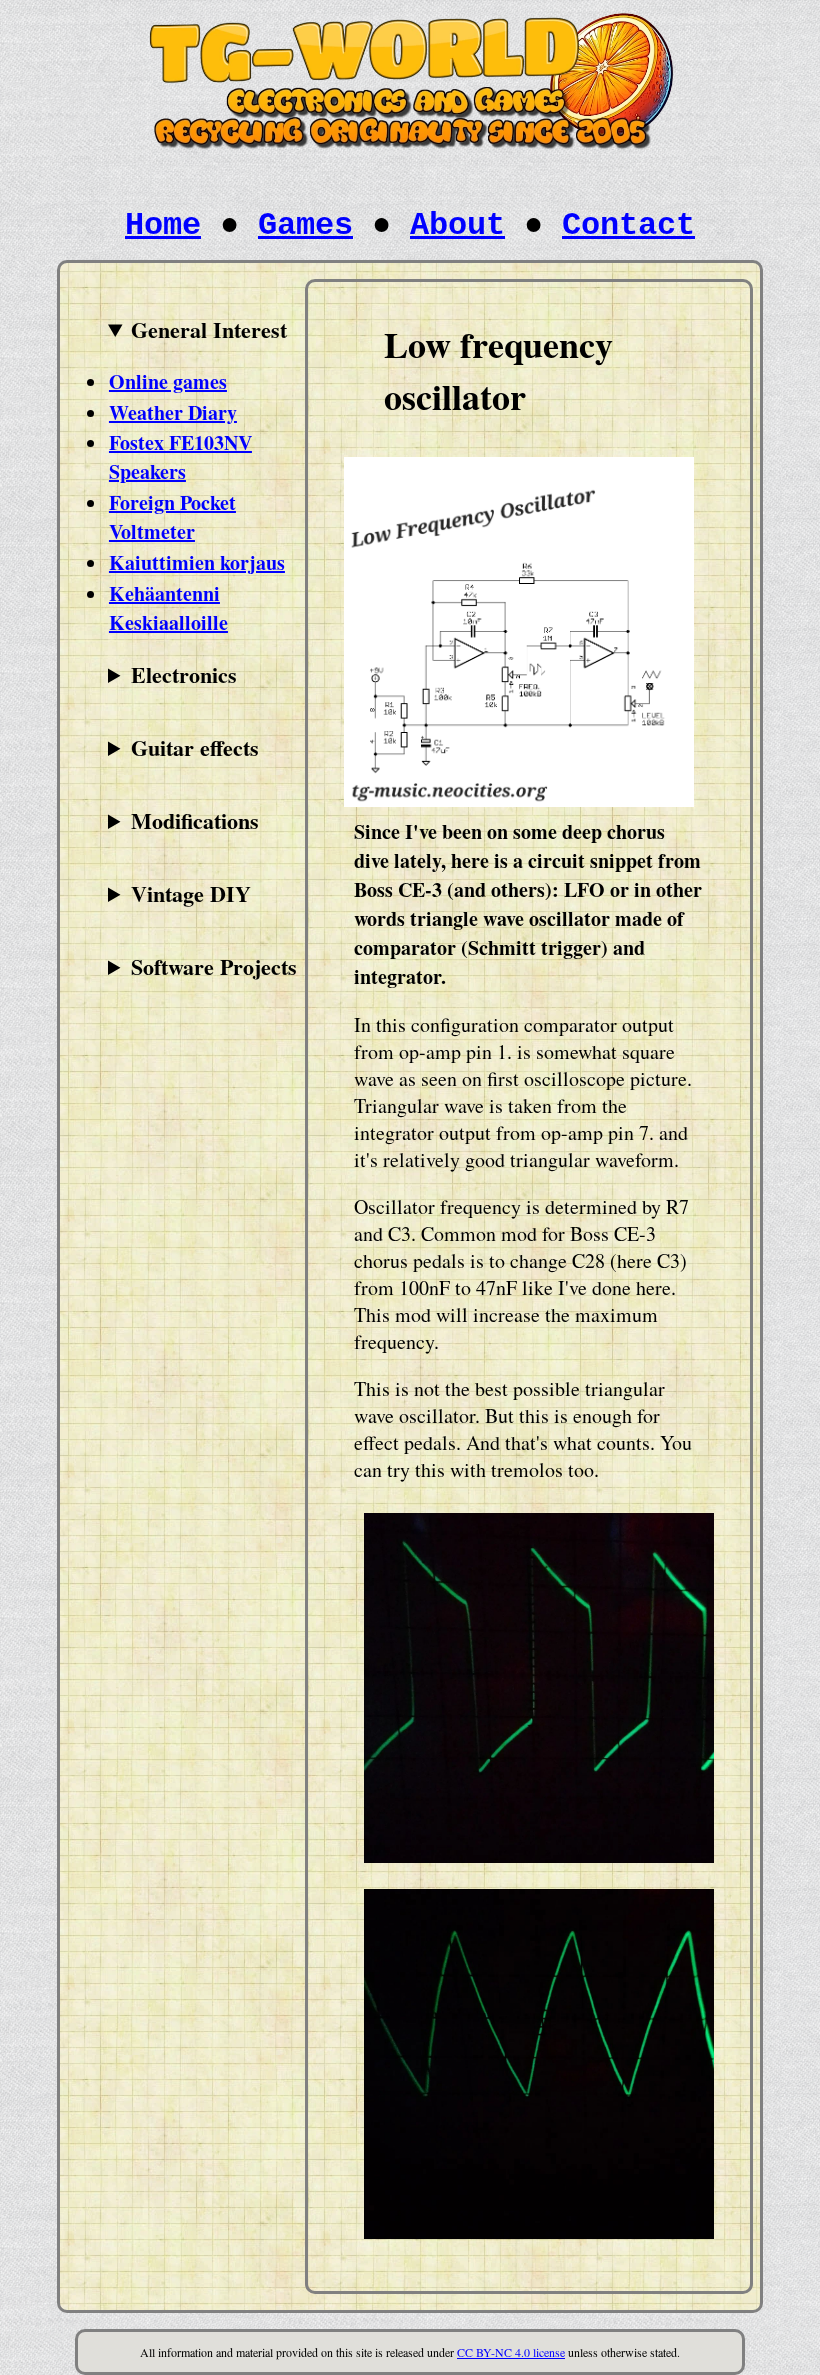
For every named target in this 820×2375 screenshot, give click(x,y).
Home (163, 225)
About (457, 225)
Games (305, 225)
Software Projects (214, 966)
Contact (628, 225)
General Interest (209, 329)
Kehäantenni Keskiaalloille (168, 608)
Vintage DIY (191, 893)
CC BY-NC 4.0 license (511, 2352)
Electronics (184, 674)
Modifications (195, 820)
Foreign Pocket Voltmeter (172, 517)
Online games (168, 381)
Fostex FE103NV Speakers (180, 457)
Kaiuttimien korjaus (197, 562)
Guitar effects (195, 747)
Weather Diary (173, 412)
